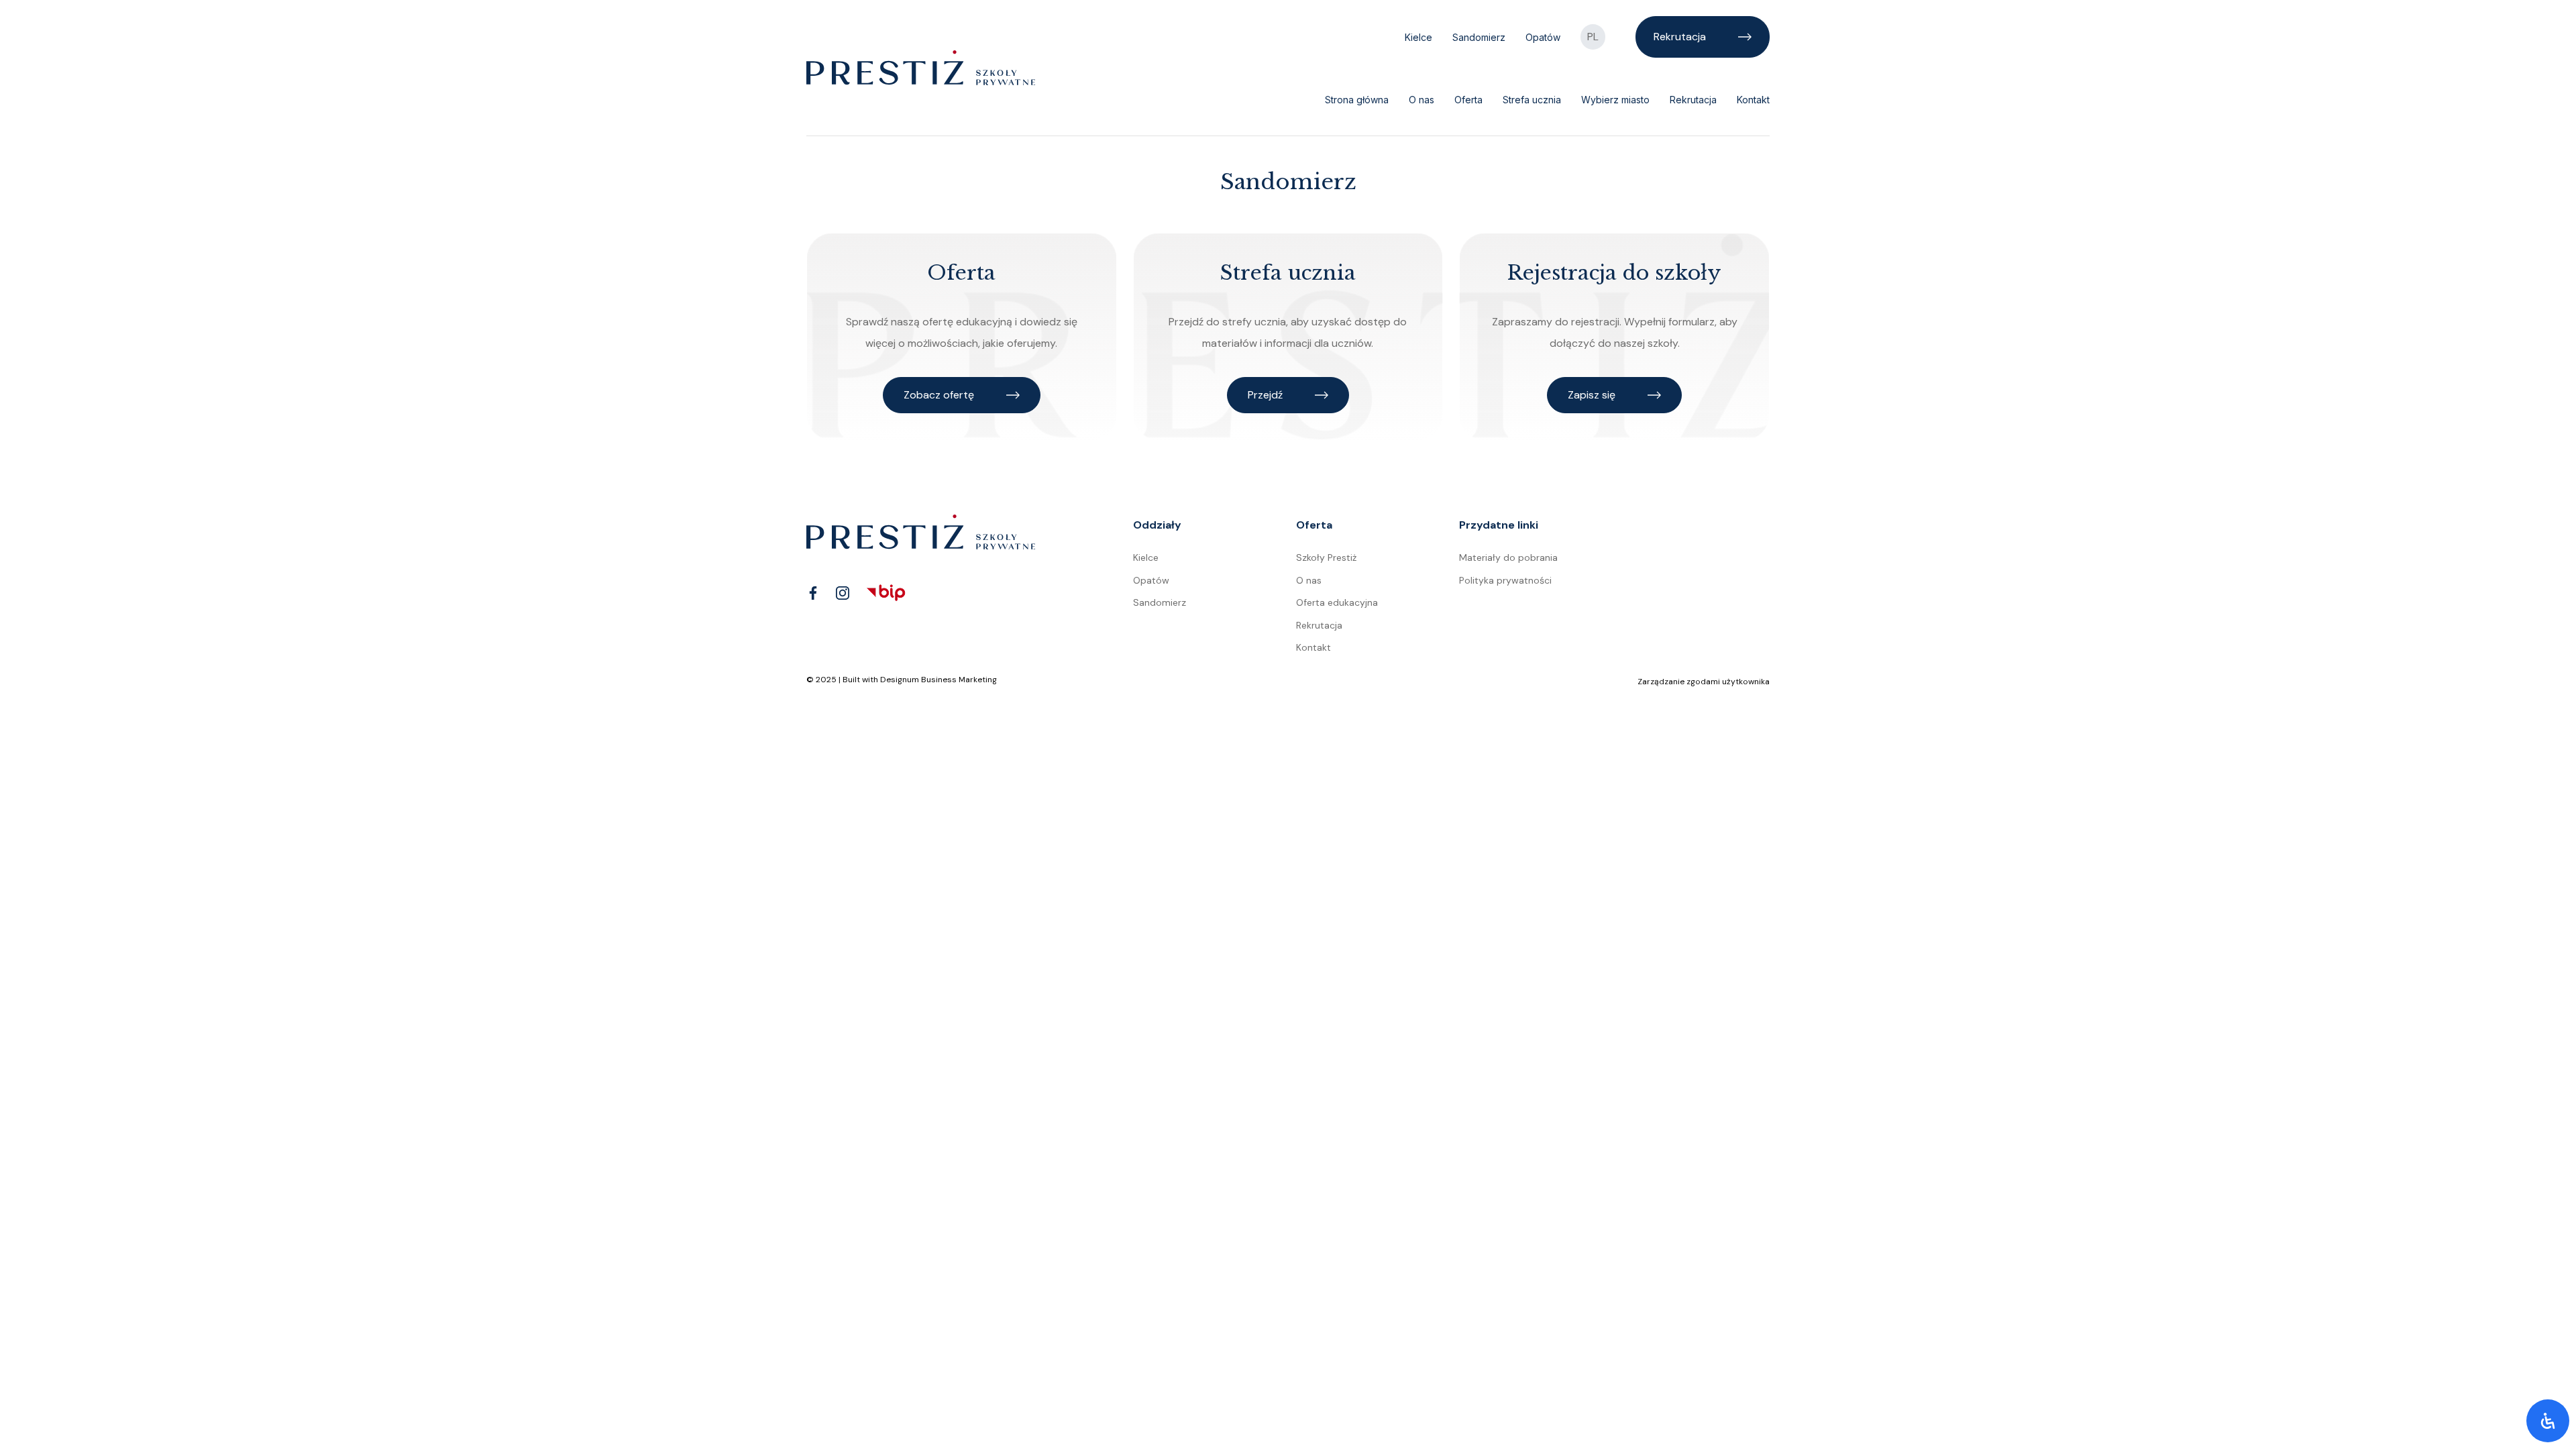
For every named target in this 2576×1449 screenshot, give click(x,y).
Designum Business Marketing (938, 680)
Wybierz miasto (1615, 100)
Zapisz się (1592, 395)
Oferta (1468, 100)
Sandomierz (1479, 37)
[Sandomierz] (921, 67)
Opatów (1543, 37)
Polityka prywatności (1505, 580)
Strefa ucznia (1532, 100)
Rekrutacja (1680, 37)
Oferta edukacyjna (1337, 602)
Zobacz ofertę (939, 395)
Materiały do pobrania (1508, 557)
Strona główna (1357, 100)
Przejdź (1265, 395)
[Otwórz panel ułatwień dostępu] (2548, 1421)
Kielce (1418, 37)
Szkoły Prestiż (1326, 557)
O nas (1421, 100)
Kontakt (1753, 100)
